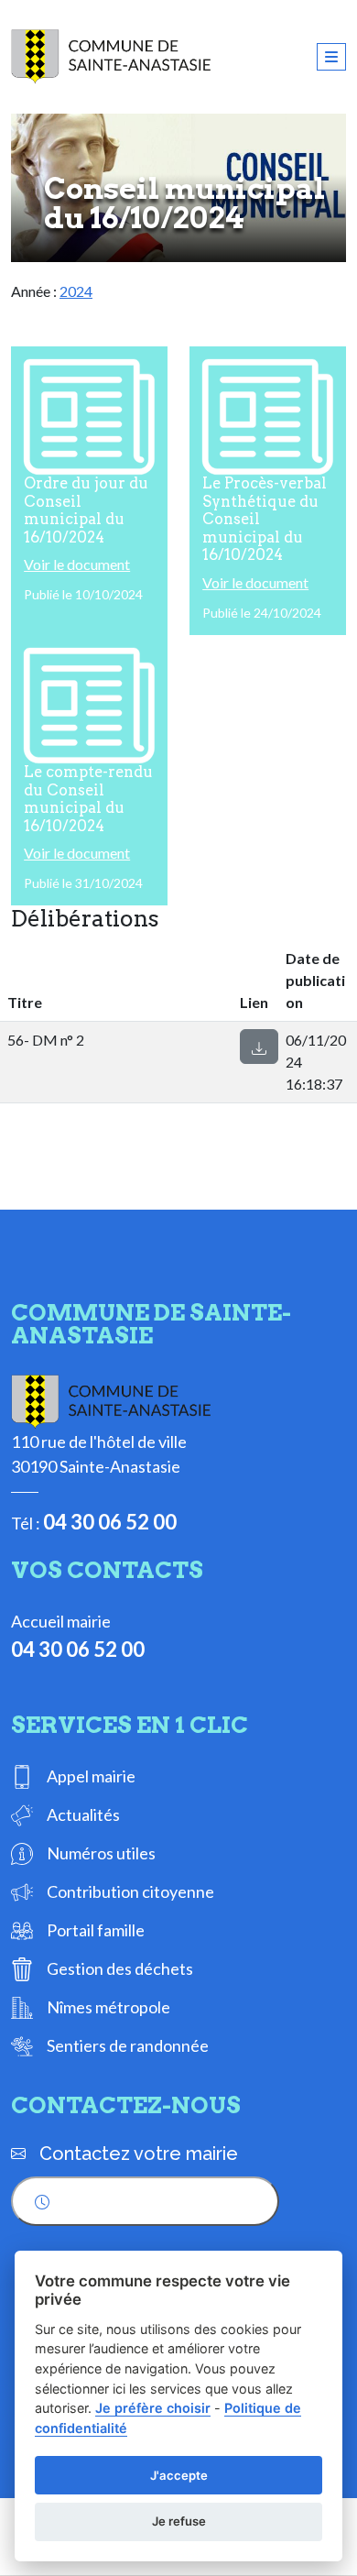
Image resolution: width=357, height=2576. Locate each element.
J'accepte (179, 2475)
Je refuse (179, 2521)
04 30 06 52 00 (110, 1522)
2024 (76, 291)
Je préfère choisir (153, 2408)
